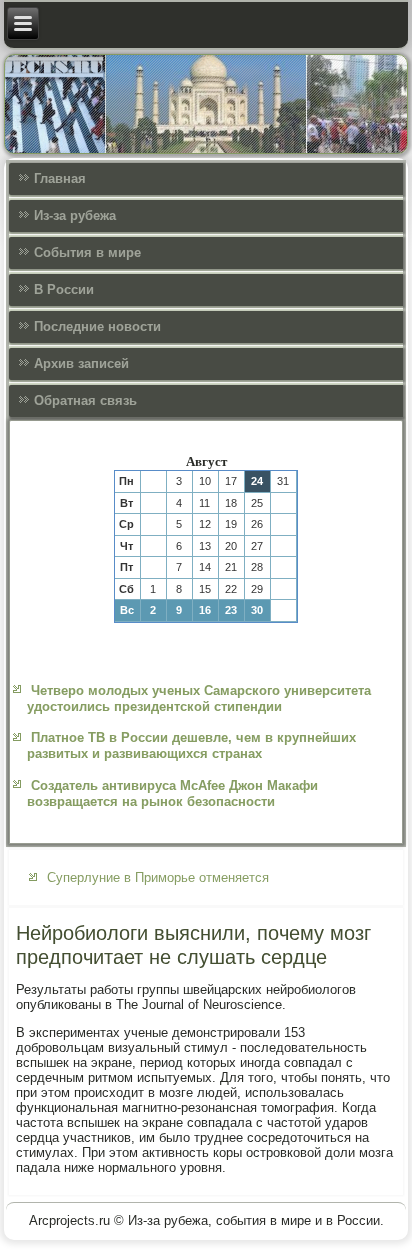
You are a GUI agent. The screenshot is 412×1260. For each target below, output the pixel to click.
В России (64, 289)
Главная (60, 178)
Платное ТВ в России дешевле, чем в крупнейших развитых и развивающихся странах (191, 745)
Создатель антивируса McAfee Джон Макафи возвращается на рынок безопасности (172, 793)
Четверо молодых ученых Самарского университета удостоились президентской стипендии (199, 698)
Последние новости (97, 326)
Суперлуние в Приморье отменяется (158, 877)
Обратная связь (85, 400)
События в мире (87, 252)
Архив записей (81, 363)
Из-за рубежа (75, 215)
